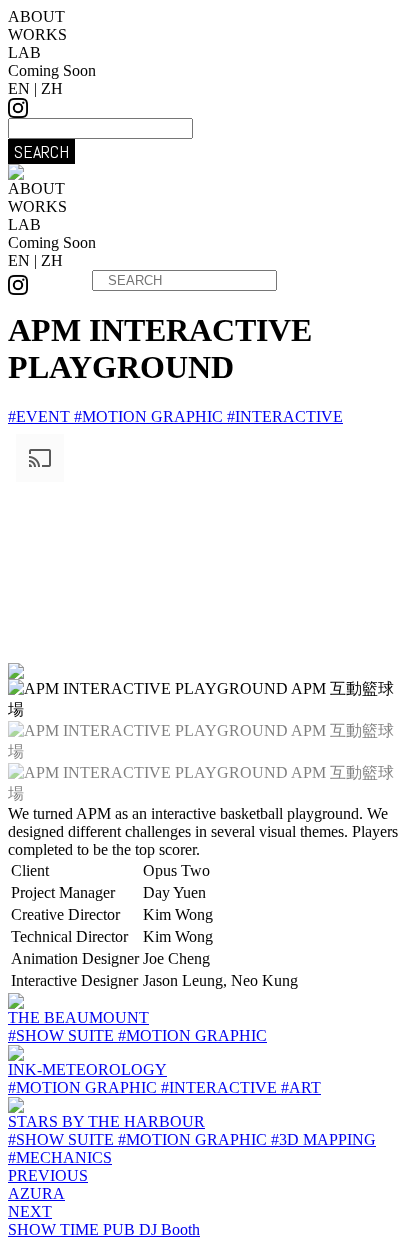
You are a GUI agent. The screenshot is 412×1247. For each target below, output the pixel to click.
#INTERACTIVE (285, 416)
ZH (52, 88)
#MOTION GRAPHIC (150, 416)
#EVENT (41, 416)
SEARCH (41, 151)
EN (19, 88)
